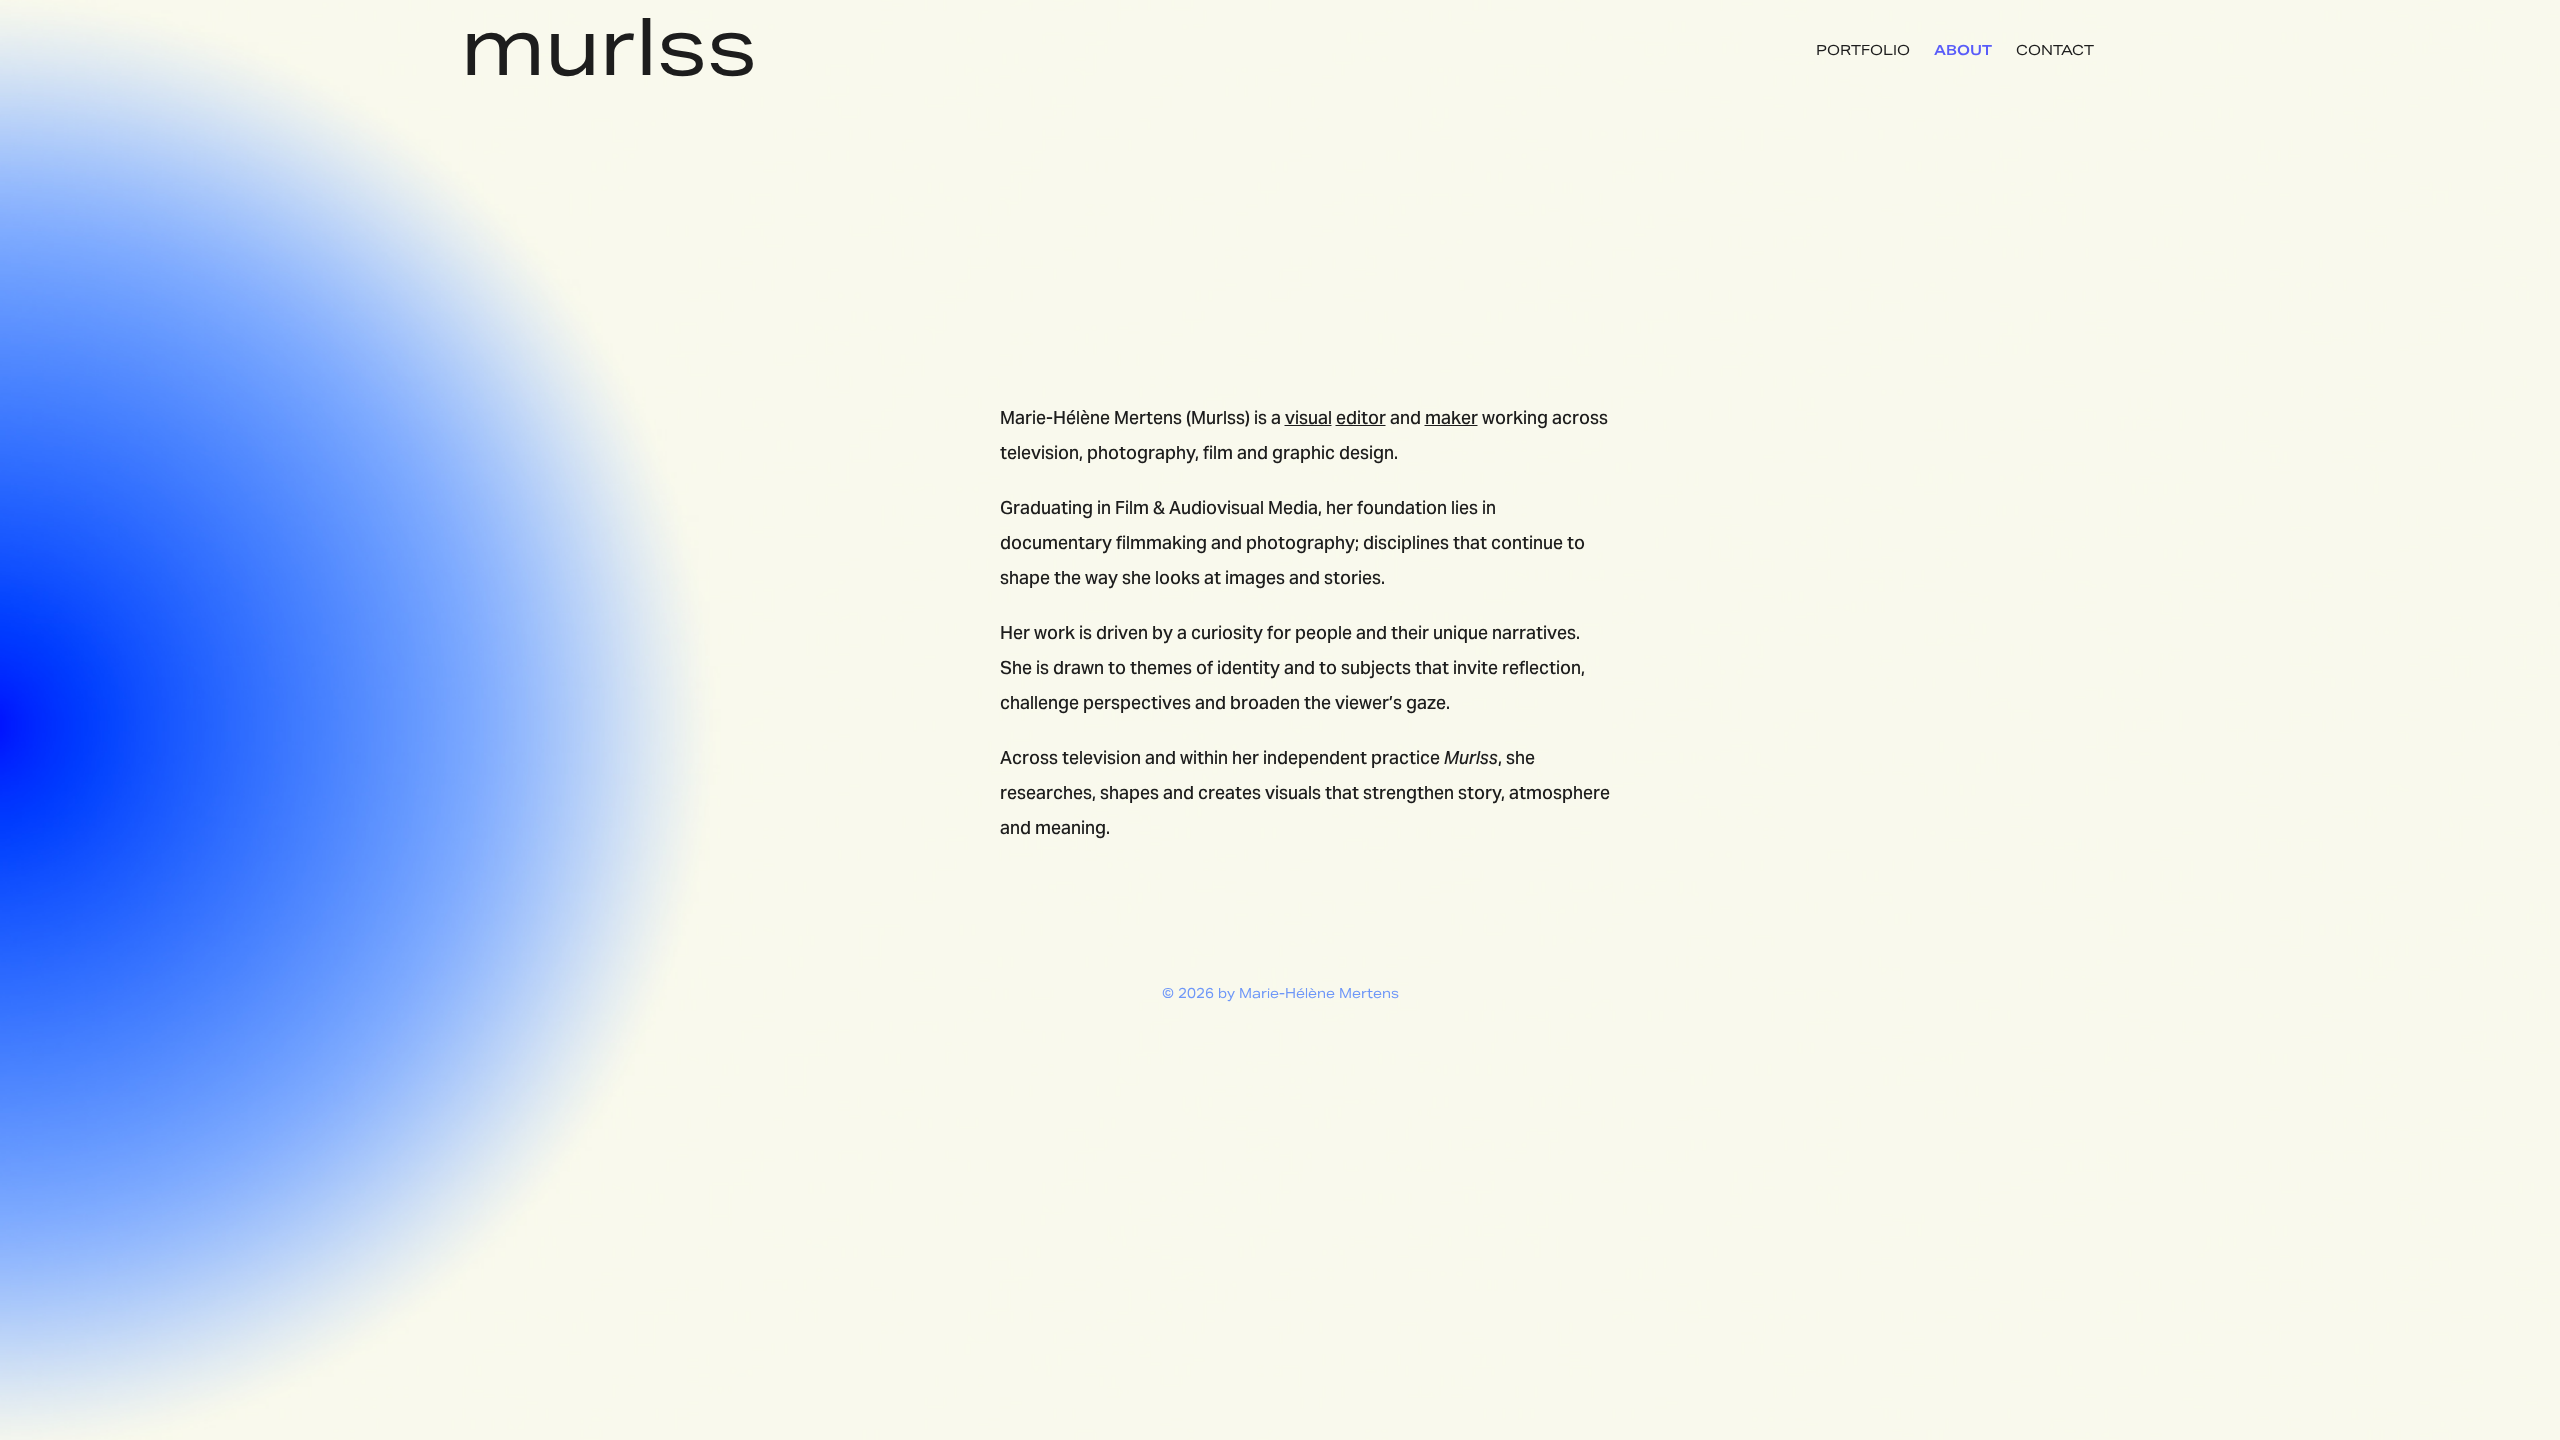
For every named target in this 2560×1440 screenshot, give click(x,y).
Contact (2055, 50)
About (1963, 50)
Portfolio (1863, 50)
